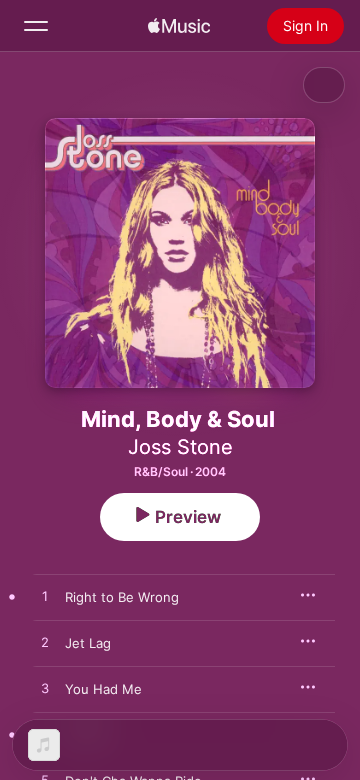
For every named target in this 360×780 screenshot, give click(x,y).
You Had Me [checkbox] (103, 689)
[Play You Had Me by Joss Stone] (45, 689)
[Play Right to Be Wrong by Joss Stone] (45, 597)
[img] (179, 26)
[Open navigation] (36, 26)
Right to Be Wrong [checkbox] (122, 597)
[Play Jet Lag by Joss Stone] (45, 643)
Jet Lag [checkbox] (88, 643)
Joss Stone (180, 447)
